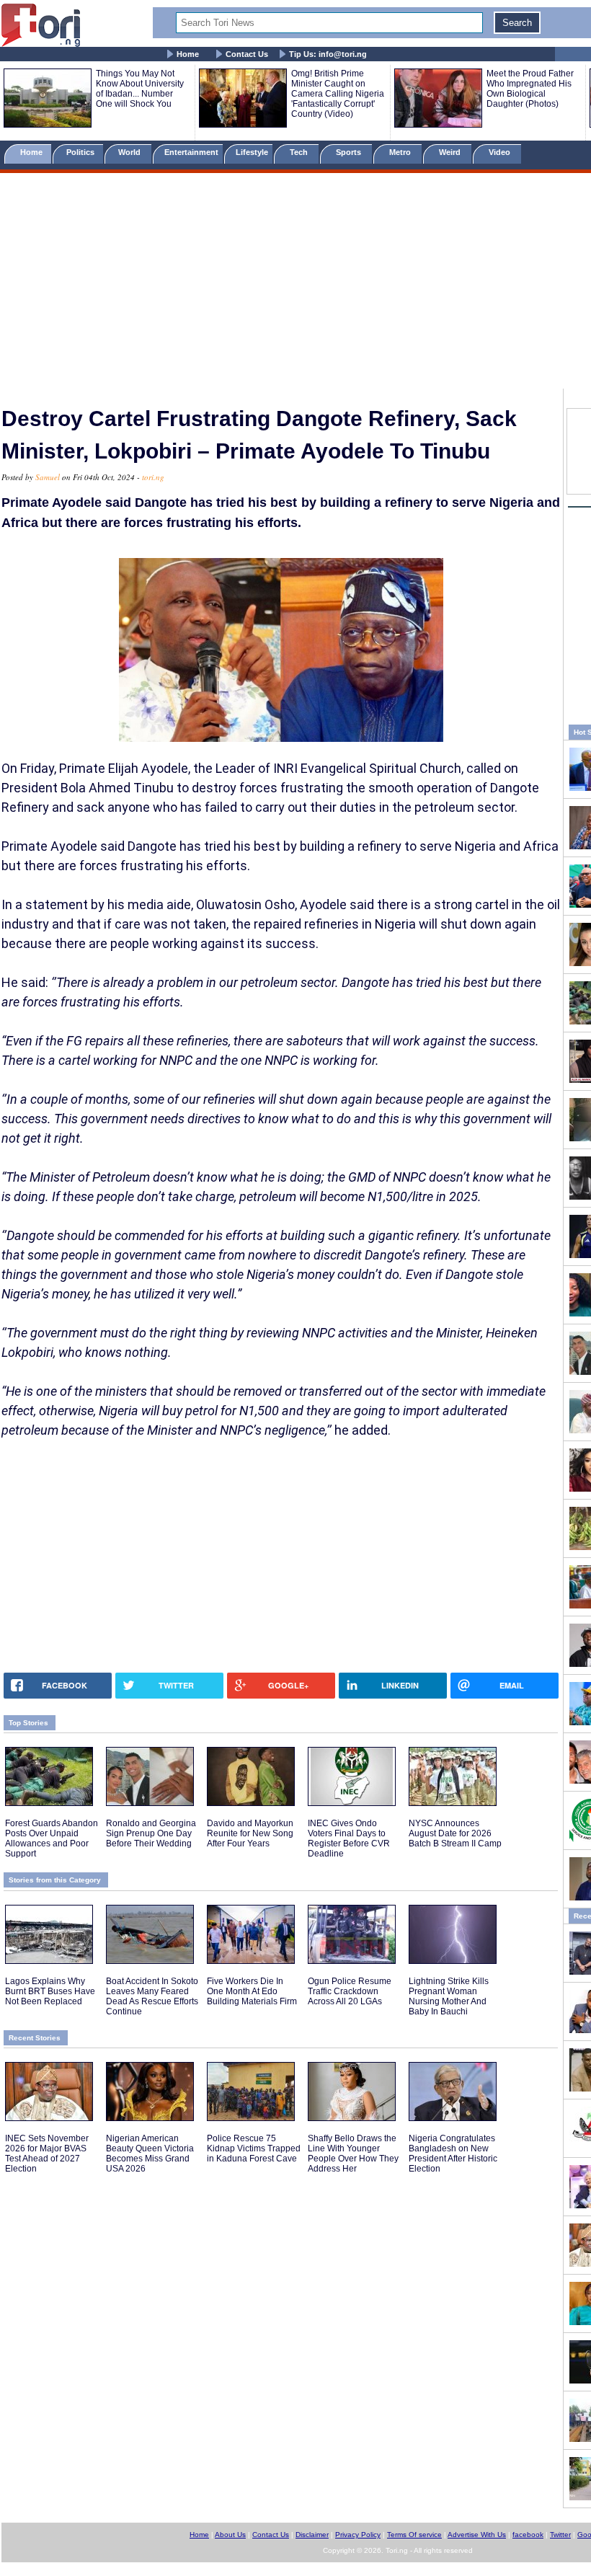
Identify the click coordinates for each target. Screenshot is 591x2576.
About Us (230, 2535)
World (132, 152)
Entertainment (191, 152)
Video (501, 152)
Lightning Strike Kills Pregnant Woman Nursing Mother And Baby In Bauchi (449, 1996)
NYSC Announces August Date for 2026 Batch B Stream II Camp (455, 1833)
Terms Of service (414, 2535)
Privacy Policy (358, 2535)
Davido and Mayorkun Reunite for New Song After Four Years (250, 1833)
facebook (528, 2535)
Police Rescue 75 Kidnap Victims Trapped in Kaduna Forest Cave (254, 2148)
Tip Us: (328, 54)
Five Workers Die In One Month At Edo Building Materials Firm (252, 1991)
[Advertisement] (295, 283)
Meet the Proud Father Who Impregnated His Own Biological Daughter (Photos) (530, 89)
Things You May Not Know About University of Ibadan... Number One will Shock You (140, 89)
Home (188, 54)
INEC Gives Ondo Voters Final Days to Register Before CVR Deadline (349, 1838)
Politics (81, 152)
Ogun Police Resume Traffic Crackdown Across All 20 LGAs (350, 1991)
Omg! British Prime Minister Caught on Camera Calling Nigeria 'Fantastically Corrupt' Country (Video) (338, 94)
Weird (451, 152)
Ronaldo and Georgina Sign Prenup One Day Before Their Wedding (151, 1833)
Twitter (560, 2535)
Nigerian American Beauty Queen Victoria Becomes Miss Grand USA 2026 (150, 2154)
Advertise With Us (477, 2535)
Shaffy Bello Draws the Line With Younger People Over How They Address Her (353, 2154)
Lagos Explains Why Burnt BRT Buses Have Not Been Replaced (50, 1991)
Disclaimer (312, 2535)
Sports (350, 152)
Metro (401, 152)
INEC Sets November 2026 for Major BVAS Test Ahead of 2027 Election (47, 2154)
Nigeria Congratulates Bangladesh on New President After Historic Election (453, 2154)
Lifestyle (252, 152)
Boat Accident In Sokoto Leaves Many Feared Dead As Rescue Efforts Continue (152, 1996)
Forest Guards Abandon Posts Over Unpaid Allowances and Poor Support (52, 1838)
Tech (300, 152)
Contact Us (247, 54)
